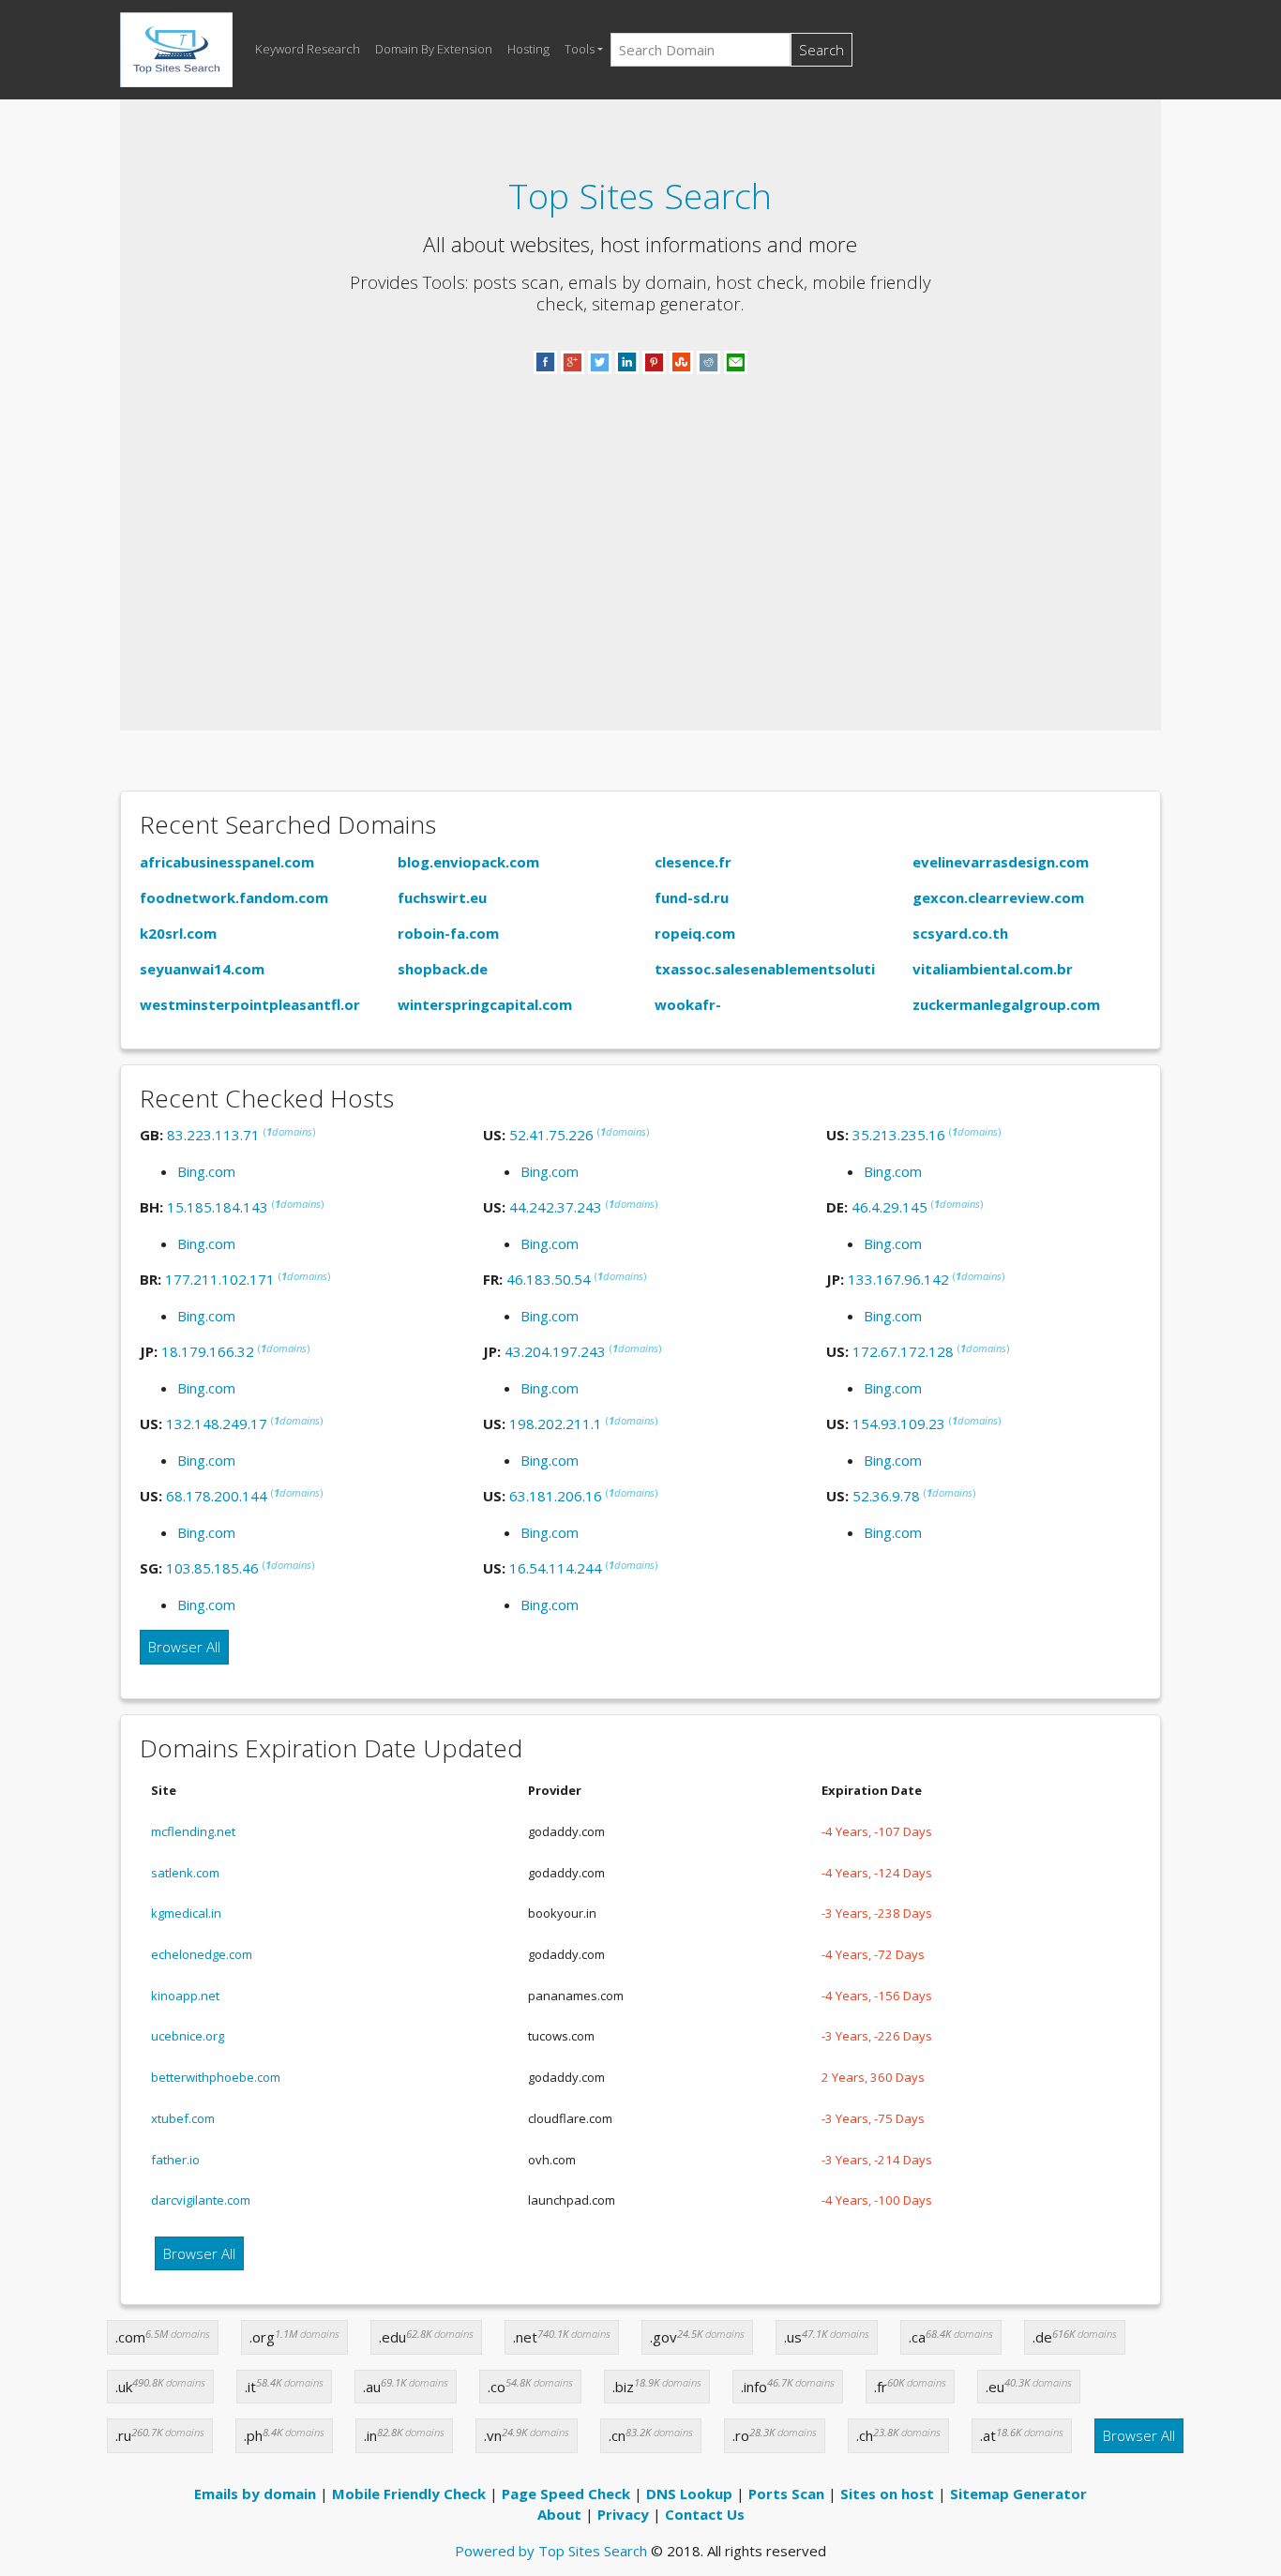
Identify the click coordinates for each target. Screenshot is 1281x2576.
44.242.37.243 (556, 1207)
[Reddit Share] (708, 361)
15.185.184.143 (218, 1207)
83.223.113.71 (213, 1135)
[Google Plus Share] (573, 361)
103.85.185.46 (212, 1568)
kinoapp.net (185, 1996)
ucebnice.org (188, 2036)
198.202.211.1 (556, 1424)
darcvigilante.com (201, 2200)
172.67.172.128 (903, 1351)
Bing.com (206, 1171)
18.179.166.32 (208, 1351)
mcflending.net (193, 1831)
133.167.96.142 (898, 1279)
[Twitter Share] (600, 361)
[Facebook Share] (545, 361)
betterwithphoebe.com (216, 2077)
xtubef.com (183, 2118)
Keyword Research (308, 49)
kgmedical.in (186, 1913)
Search (821, 50)
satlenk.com (185, 1873)
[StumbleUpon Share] (681, 361)
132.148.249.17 (217, 1424)
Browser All (184, 1647)
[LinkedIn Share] (627, 361)
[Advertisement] (640, 530)
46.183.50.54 (549, 1279)
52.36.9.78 (886, 1496)
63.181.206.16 (556, 1496)
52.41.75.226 (551, 1135)
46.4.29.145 (889, 1207)
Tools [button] (580, 49)
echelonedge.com (202, 1954)
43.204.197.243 (555, 1351)
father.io (175, 2160)
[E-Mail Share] (736, 361)
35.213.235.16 (899, 1135)
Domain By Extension (434, 49)
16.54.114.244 (556, 1568)
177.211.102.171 (220, 1279)
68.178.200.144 (217, 1496)
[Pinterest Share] (654, 361)
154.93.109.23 (899, 1424)
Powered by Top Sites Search (551, 2551)
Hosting (528, 49)
